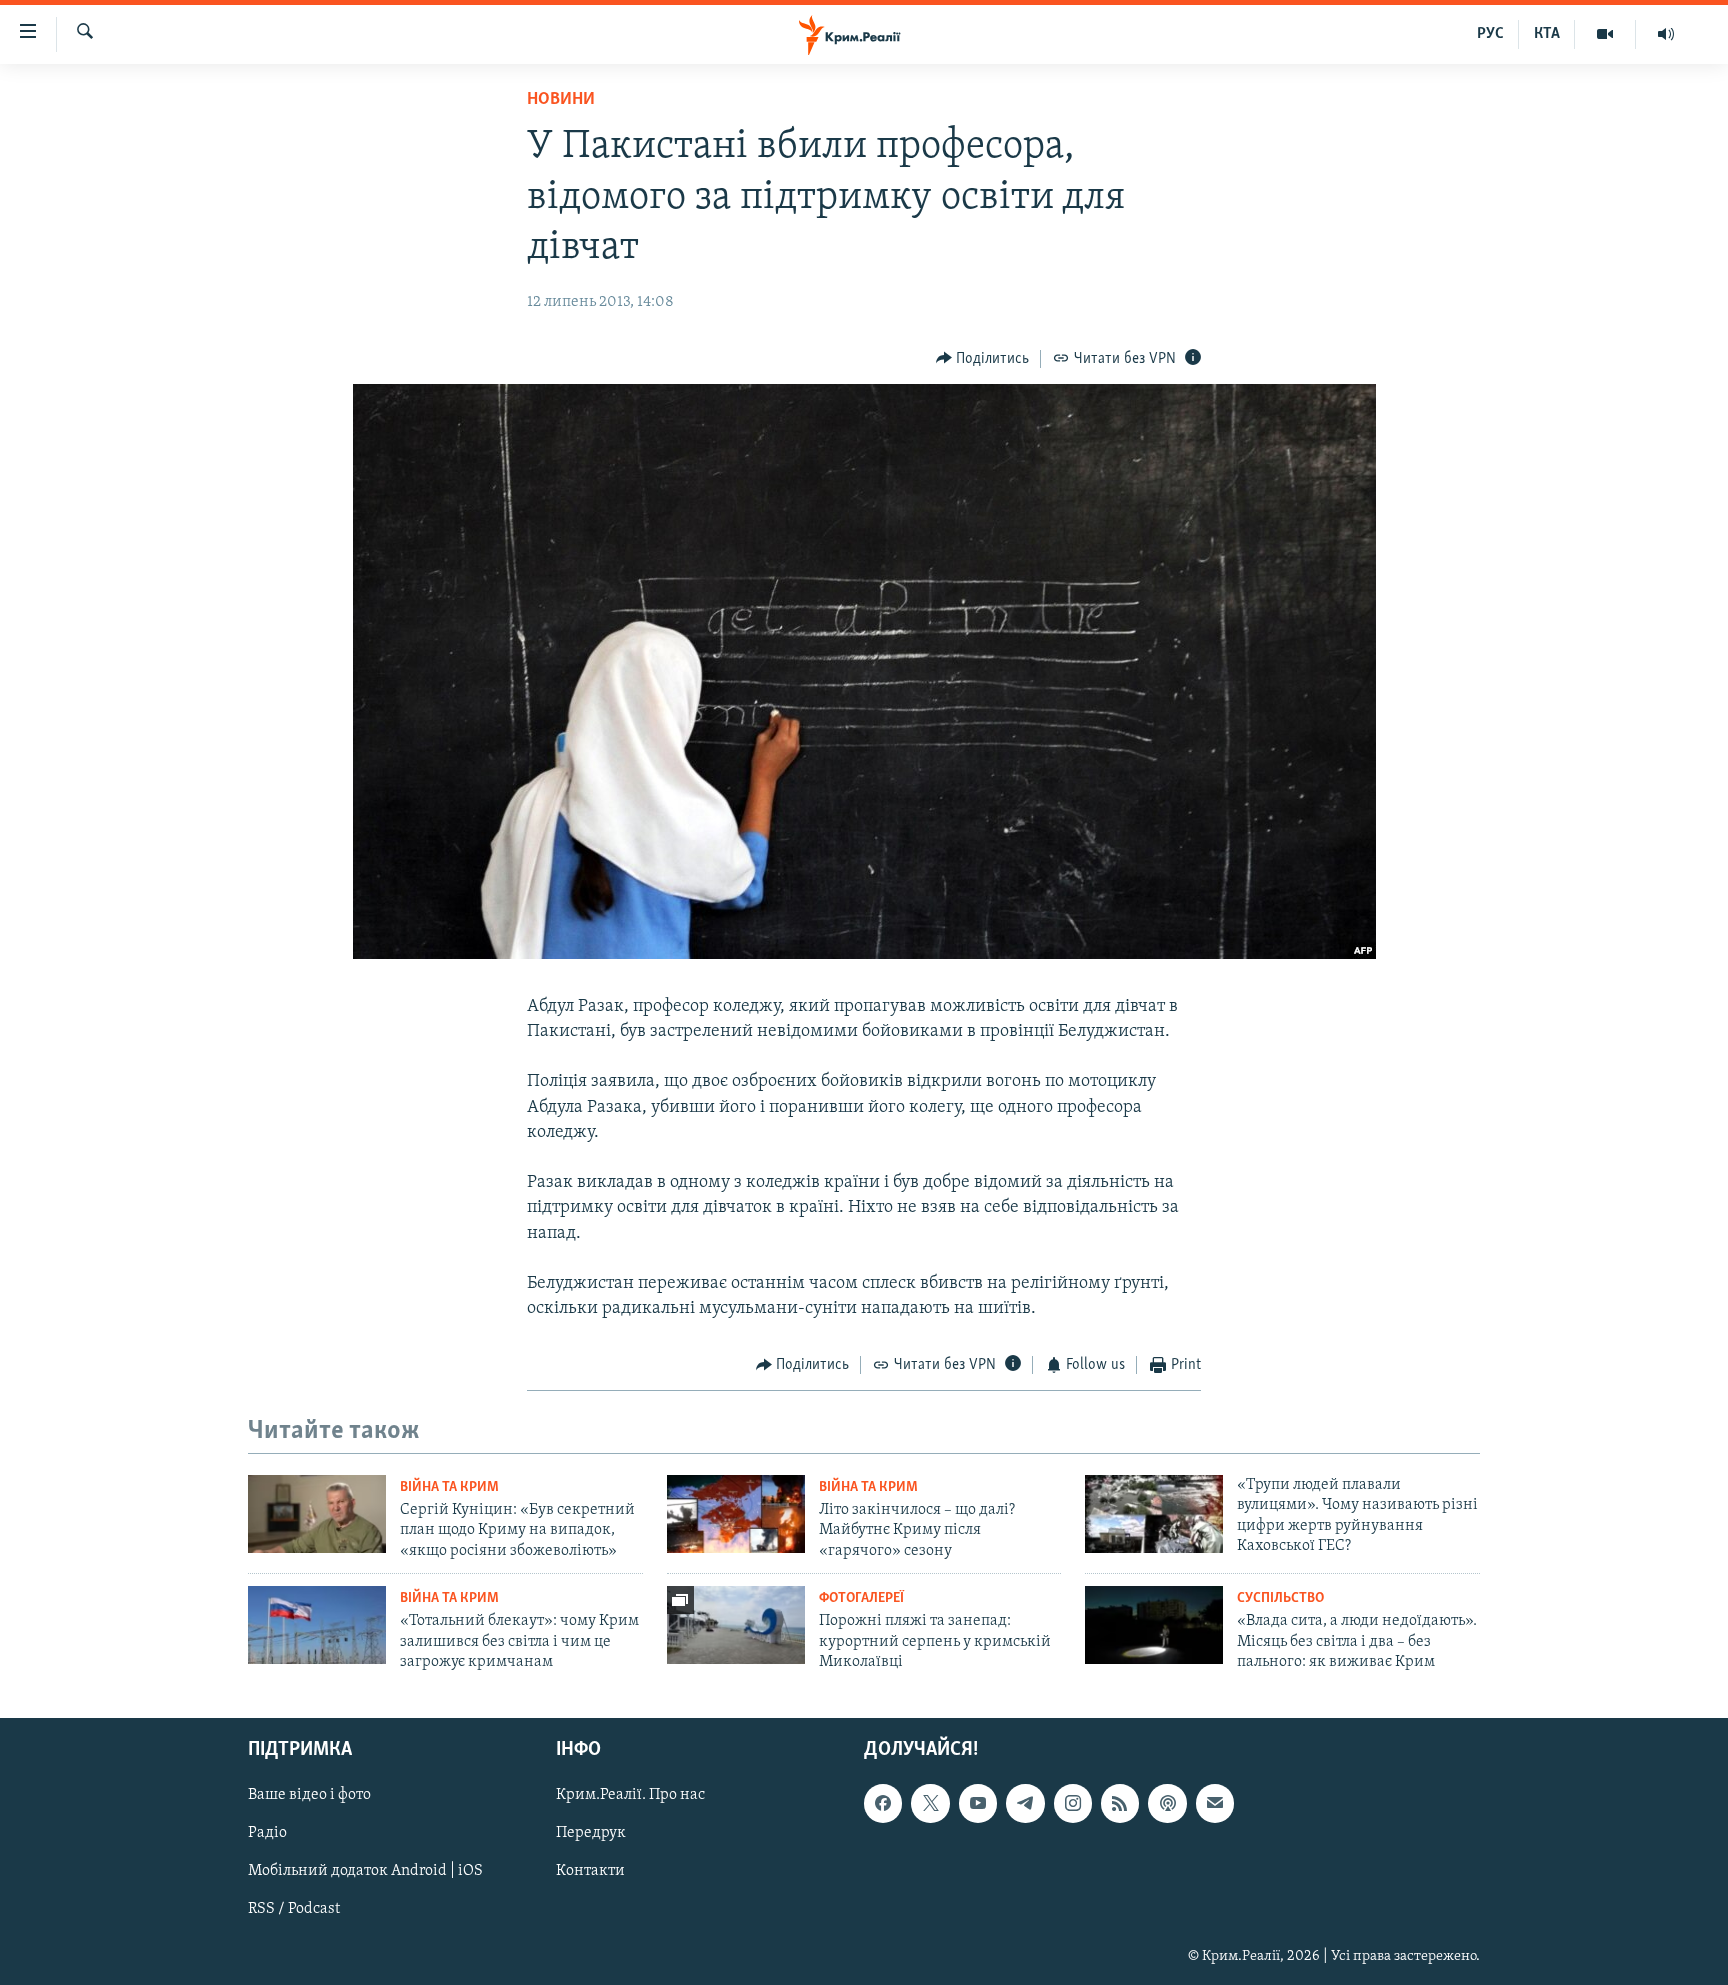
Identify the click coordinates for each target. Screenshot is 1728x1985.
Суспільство (1280, 1598)
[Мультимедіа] (1605, 34)
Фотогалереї (861, 1598)
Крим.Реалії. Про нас (630, 1796)
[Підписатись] (1215, 1804)
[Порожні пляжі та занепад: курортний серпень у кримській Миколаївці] (736, 1625)
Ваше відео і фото (309, 1796)
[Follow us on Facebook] (883, 1804)
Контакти (590, 1872)
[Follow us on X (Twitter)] (930, 1804)
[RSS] (1120, 1804)
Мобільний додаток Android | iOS (365, 1872)
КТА (1547, 34)
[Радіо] (1666, 34)
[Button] (983, 359)
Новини (561, 100)
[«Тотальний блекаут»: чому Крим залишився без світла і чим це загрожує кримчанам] (317, 1625)
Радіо (267, 1834)
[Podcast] (1167, 1804)
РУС (1490, 34)
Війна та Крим (449, 1487)
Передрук (591, 1834)
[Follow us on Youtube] (978, 1804)
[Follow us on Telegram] (1025, 1804)
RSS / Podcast (294, 1910)
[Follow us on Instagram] (1073, 1804)
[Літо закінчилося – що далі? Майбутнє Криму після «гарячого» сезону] (736, 1514)
